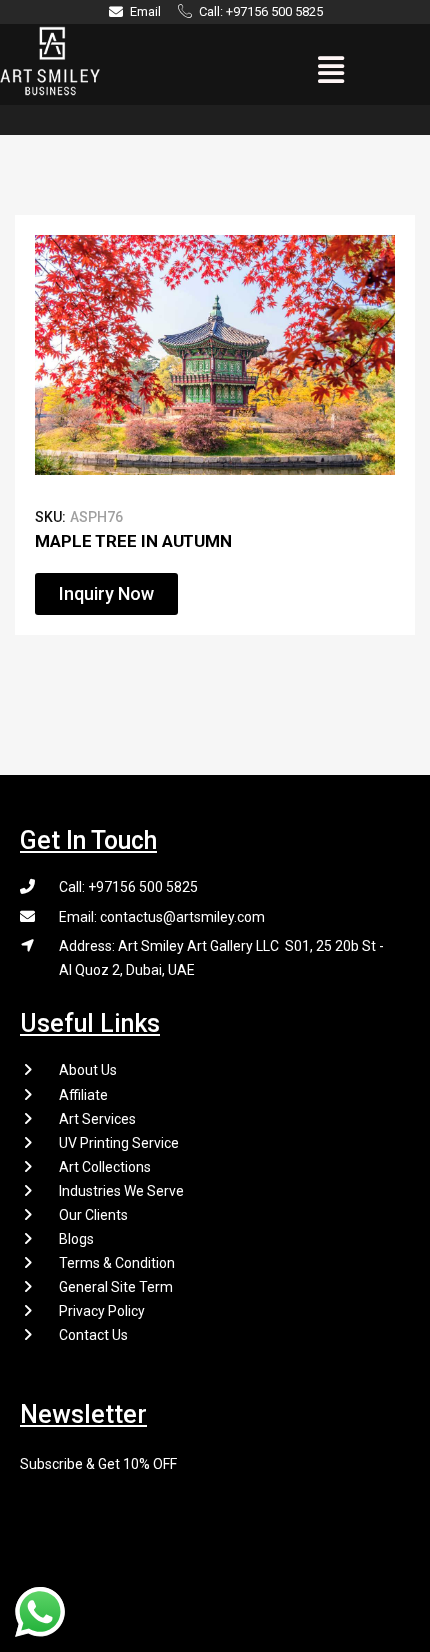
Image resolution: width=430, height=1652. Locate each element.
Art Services (97, 1119)
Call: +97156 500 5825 (128, 887)
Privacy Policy (102, 1311)
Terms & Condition (117, 1263)
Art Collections (105, 1167)
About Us (88, 1070)
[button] (331, 70)
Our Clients (93, 1215)
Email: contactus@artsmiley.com (162, 917)
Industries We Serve (121, 1191)
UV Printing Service (119, 1143)
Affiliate (83, 1095)
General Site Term (116, 1287)
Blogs (76, 1239)
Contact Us (93, 1335)
